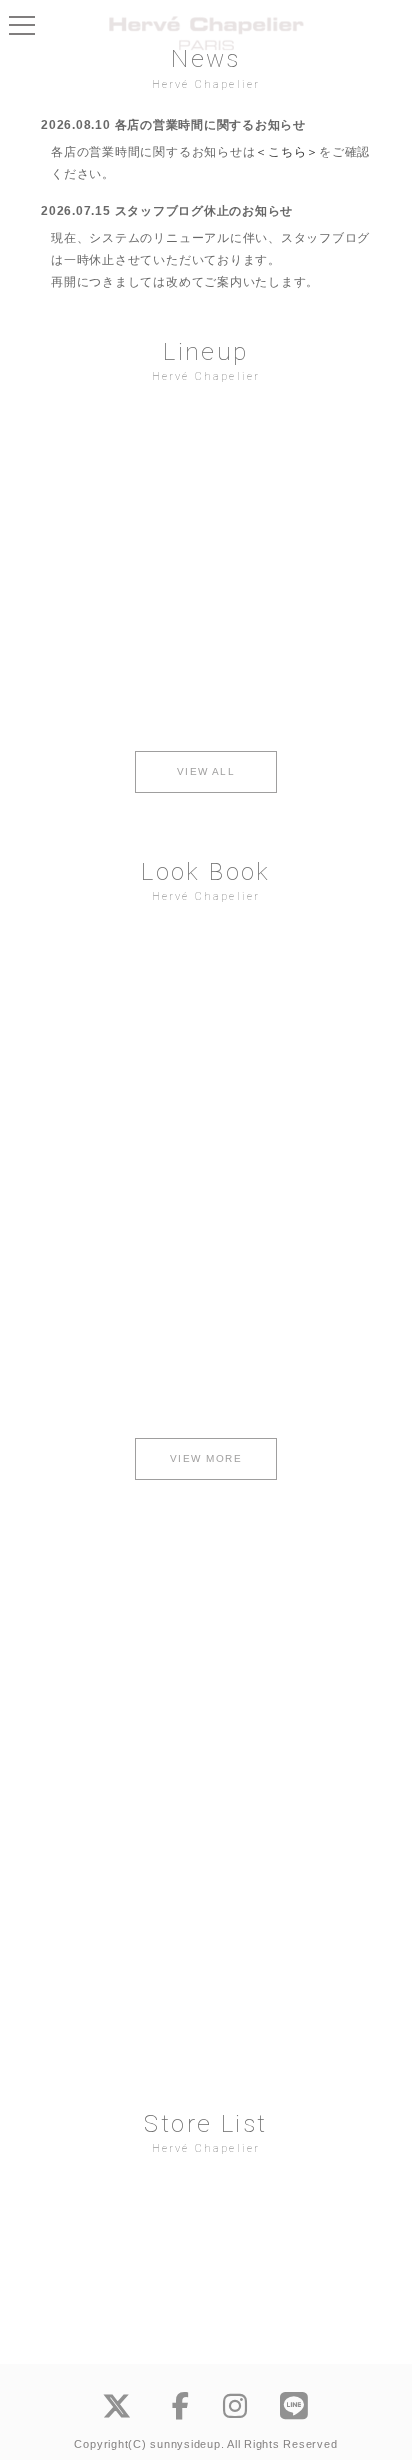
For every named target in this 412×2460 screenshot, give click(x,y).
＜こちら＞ (287, 152)
